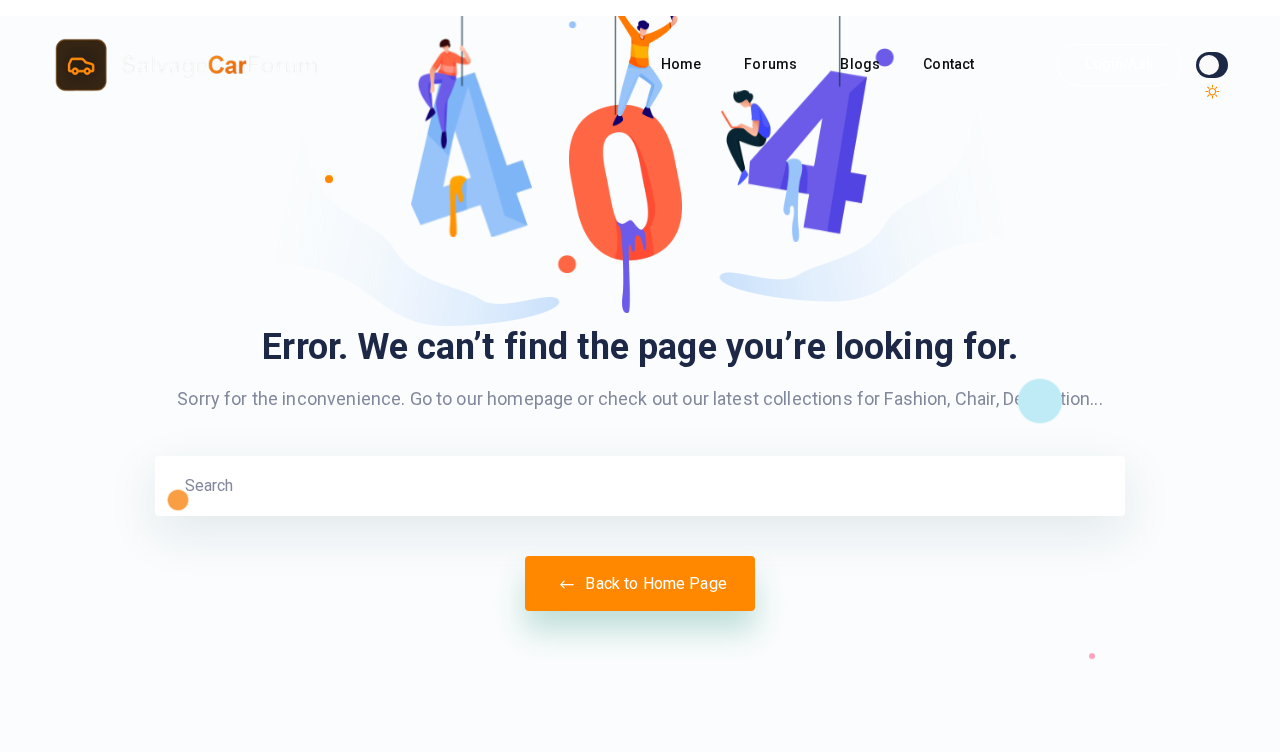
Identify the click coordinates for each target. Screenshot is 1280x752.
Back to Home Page (654, 583)
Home (683, 64)
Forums (772, 64)
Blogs (861, 64)
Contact (950, 64)
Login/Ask (1118, 64)
